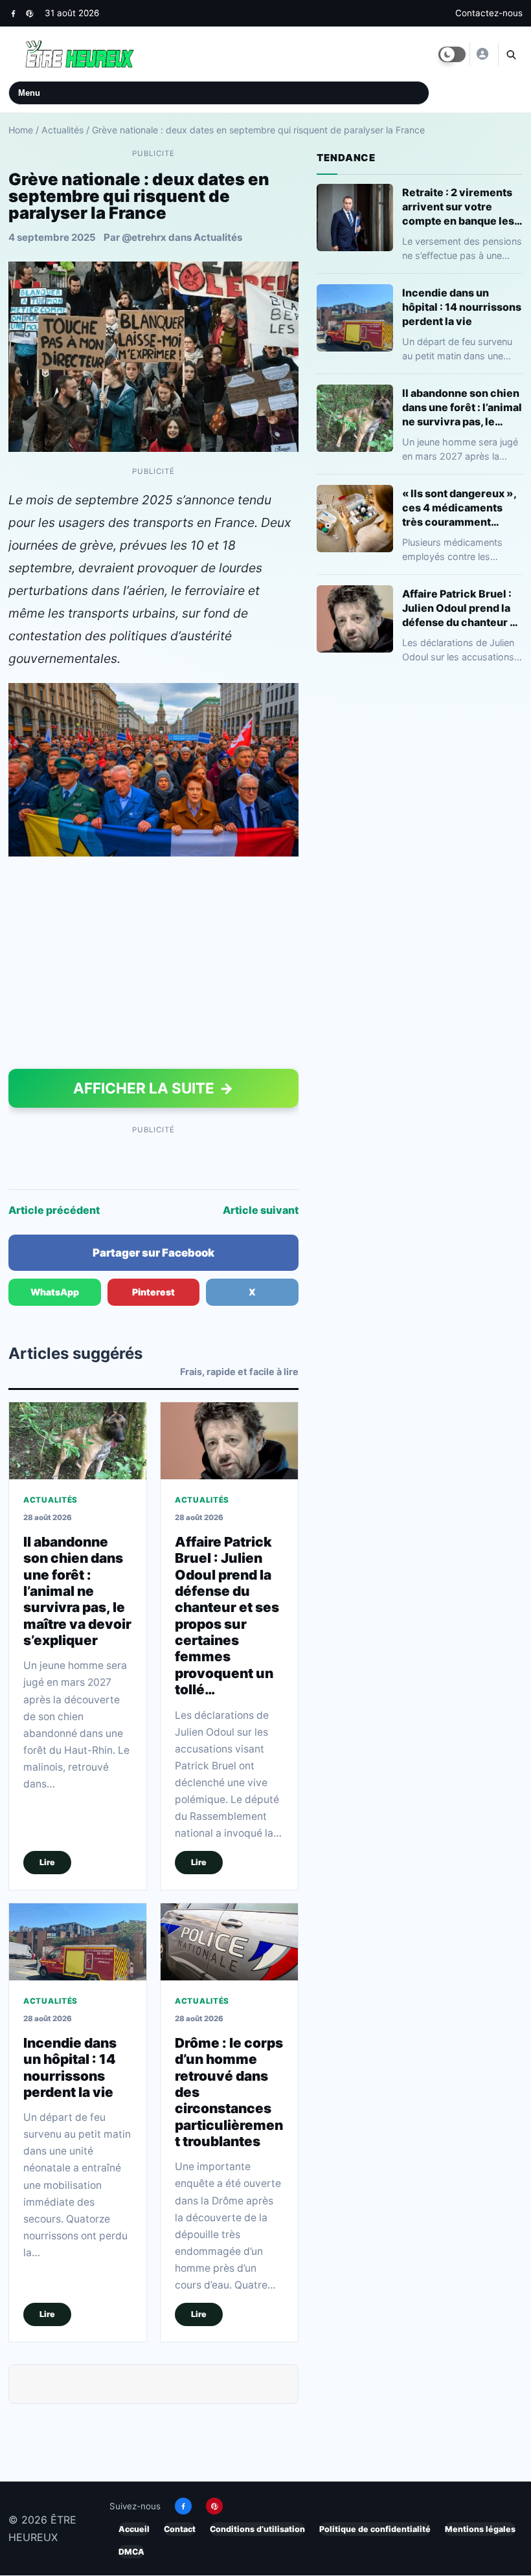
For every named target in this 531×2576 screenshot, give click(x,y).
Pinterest (153, 1292)
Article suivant (261, 1210)
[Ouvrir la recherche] (510, 54)
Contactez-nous (489, 13)
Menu (29, 93)
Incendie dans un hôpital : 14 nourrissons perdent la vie (70, 2067)
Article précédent (54, 1210)
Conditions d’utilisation (257, 2529)
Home (21, 130)
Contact (180, 2529)
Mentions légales (480, 2529)
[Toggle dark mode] (452, 54)
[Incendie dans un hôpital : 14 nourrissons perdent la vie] (78, 1942)
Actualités (62, 130)
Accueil (134, 2529)
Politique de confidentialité (375, 2529)
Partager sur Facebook (153, 1253)
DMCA (131, 2552)
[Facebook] (13, 13)
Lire (47, 1862)
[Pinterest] (29, 13)
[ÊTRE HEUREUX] (482, 54)
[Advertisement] (153, 965)
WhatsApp (55, 1292)
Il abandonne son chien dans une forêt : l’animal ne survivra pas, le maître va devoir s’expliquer (77, 1591)
